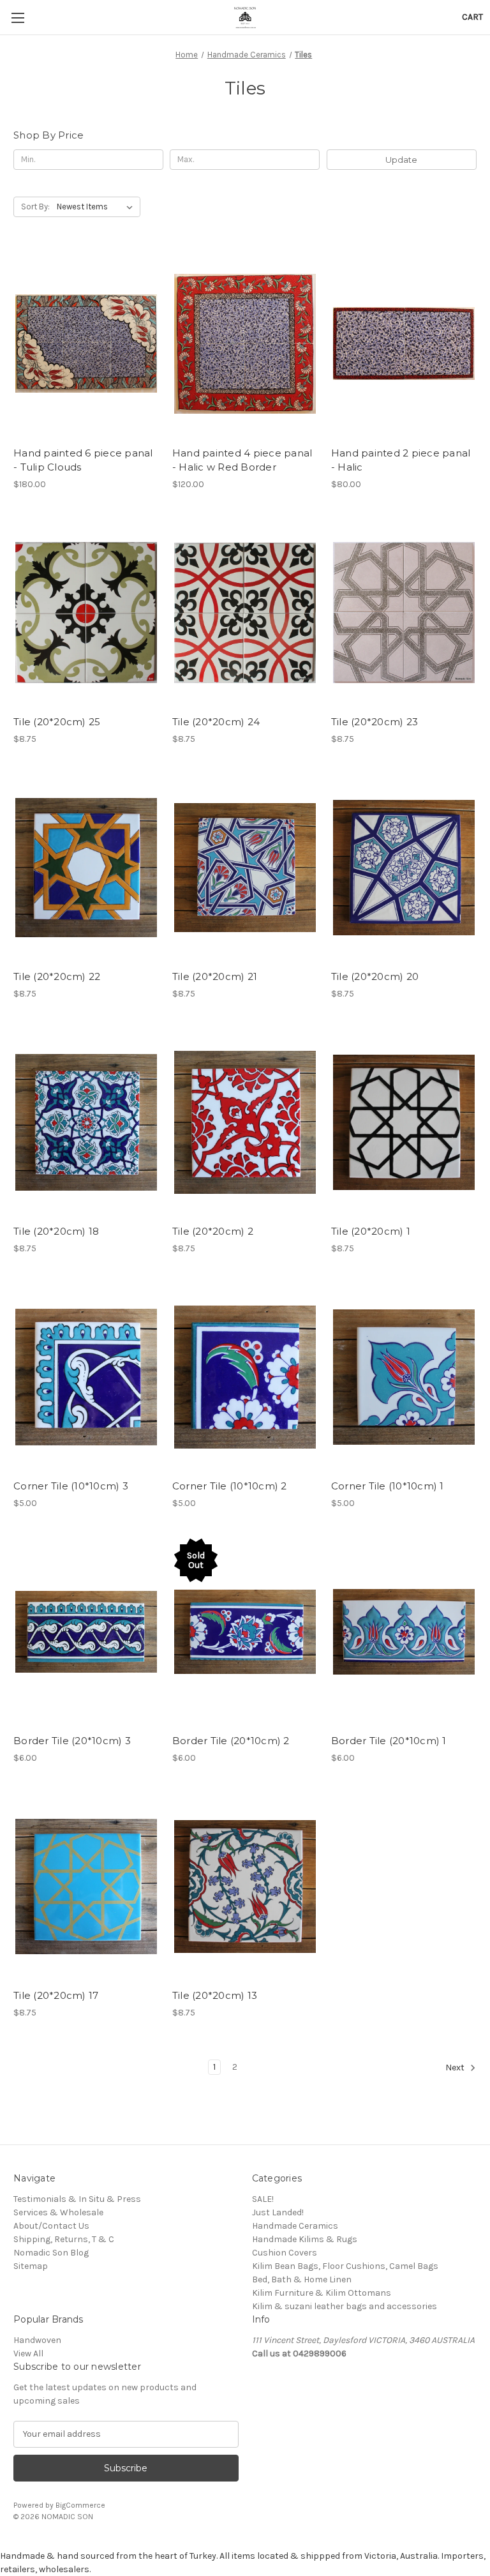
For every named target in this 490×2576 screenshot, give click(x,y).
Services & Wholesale (58, 2212)
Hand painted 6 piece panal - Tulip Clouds (83, 460)
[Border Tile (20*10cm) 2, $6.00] (245, 1632)
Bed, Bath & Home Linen (302, 2279)
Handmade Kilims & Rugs (305, 2239)
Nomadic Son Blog (51, 2253)
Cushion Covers (285, 2253)
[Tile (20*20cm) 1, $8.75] (404, 1123)
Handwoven (37, 2340)
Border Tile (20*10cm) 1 (389, 1741)
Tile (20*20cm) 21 (215, 976)
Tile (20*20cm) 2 (213, 1231)
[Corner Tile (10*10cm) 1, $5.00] (404, 1377)
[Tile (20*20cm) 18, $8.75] (86, 1123)
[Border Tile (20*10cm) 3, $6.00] (86, 1632)
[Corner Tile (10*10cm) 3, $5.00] (86, 1377)
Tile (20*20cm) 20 (375, 976)
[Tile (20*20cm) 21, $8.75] (245, 868)
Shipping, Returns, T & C (64, 2239)
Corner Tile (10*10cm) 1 (388, 1486)
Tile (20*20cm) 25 (57, 722)
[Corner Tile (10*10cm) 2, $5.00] (245, 1377)
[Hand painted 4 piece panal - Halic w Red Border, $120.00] (245, 344)
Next (456, 2068)
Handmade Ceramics (295, 2226)
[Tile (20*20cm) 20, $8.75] (404, 868)
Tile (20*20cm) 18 (56, 1231)
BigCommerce (80, 2505)
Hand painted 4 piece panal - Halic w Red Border (242, 460)
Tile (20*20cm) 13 (215, 1995)
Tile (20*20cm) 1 (371, 1231)
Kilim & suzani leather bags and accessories (345, 2306)
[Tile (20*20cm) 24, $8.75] (245, 613)
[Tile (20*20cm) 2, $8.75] (245, 1123)
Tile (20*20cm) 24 (216, 722)
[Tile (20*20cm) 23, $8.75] (404, 613)
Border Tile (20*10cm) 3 (72, 1741)
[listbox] (97, 207)
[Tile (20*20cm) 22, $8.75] (86, 868)
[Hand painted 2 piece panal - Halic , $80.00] (404, 344)
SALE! (263, 2199)
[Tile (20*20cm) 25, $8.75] (86, 613)
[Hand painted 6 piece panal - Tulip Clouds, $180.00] (86, 344)
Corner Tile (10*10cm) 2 (230, 1486)
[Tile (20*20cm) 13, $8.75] (245, 1887)
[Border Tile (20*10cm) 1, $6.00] (404, 1632)
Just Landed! (278, 2212)
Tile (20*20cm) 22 (57, 976)
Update (401, 160)
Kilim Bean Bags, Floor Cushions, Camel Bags (345, 2266)
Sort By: (35, 207)
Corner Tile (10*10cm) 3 (71, 1486)
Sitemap (31, 2266)
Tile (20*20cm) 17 (56, 1995)
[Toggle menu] (18, 18)
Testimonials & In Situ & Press (77, 2199)
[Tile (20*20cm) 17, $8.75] (86, 1887)
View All (28, 2354)
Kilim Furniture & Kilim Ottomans (322, 2293)
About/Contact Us (51, 2226)
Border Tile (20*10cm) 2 (231, 1741)
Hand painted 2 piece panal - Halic (401, 460)
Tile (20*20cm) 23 (375, 722)
